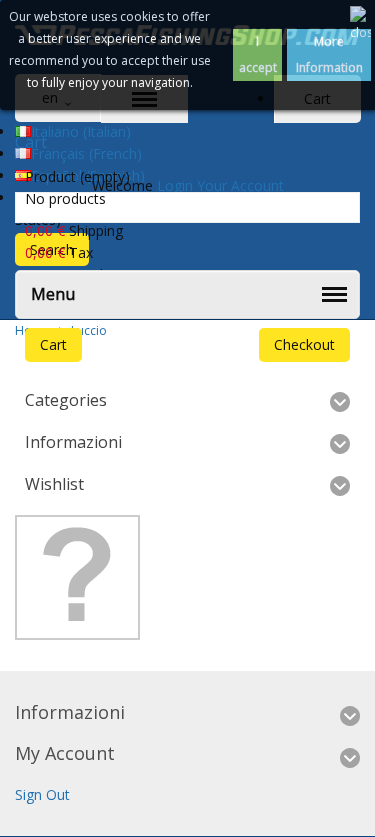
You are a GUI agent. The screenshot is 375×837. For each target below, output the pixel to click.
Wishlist (54, 484)
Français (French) (86, 153)
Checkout (304, 344)
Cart (53, 344)
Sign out (42, 794)
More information (329, 54)
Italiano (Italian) (81, 131)
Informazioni (73, 442)
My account (65, 753)
